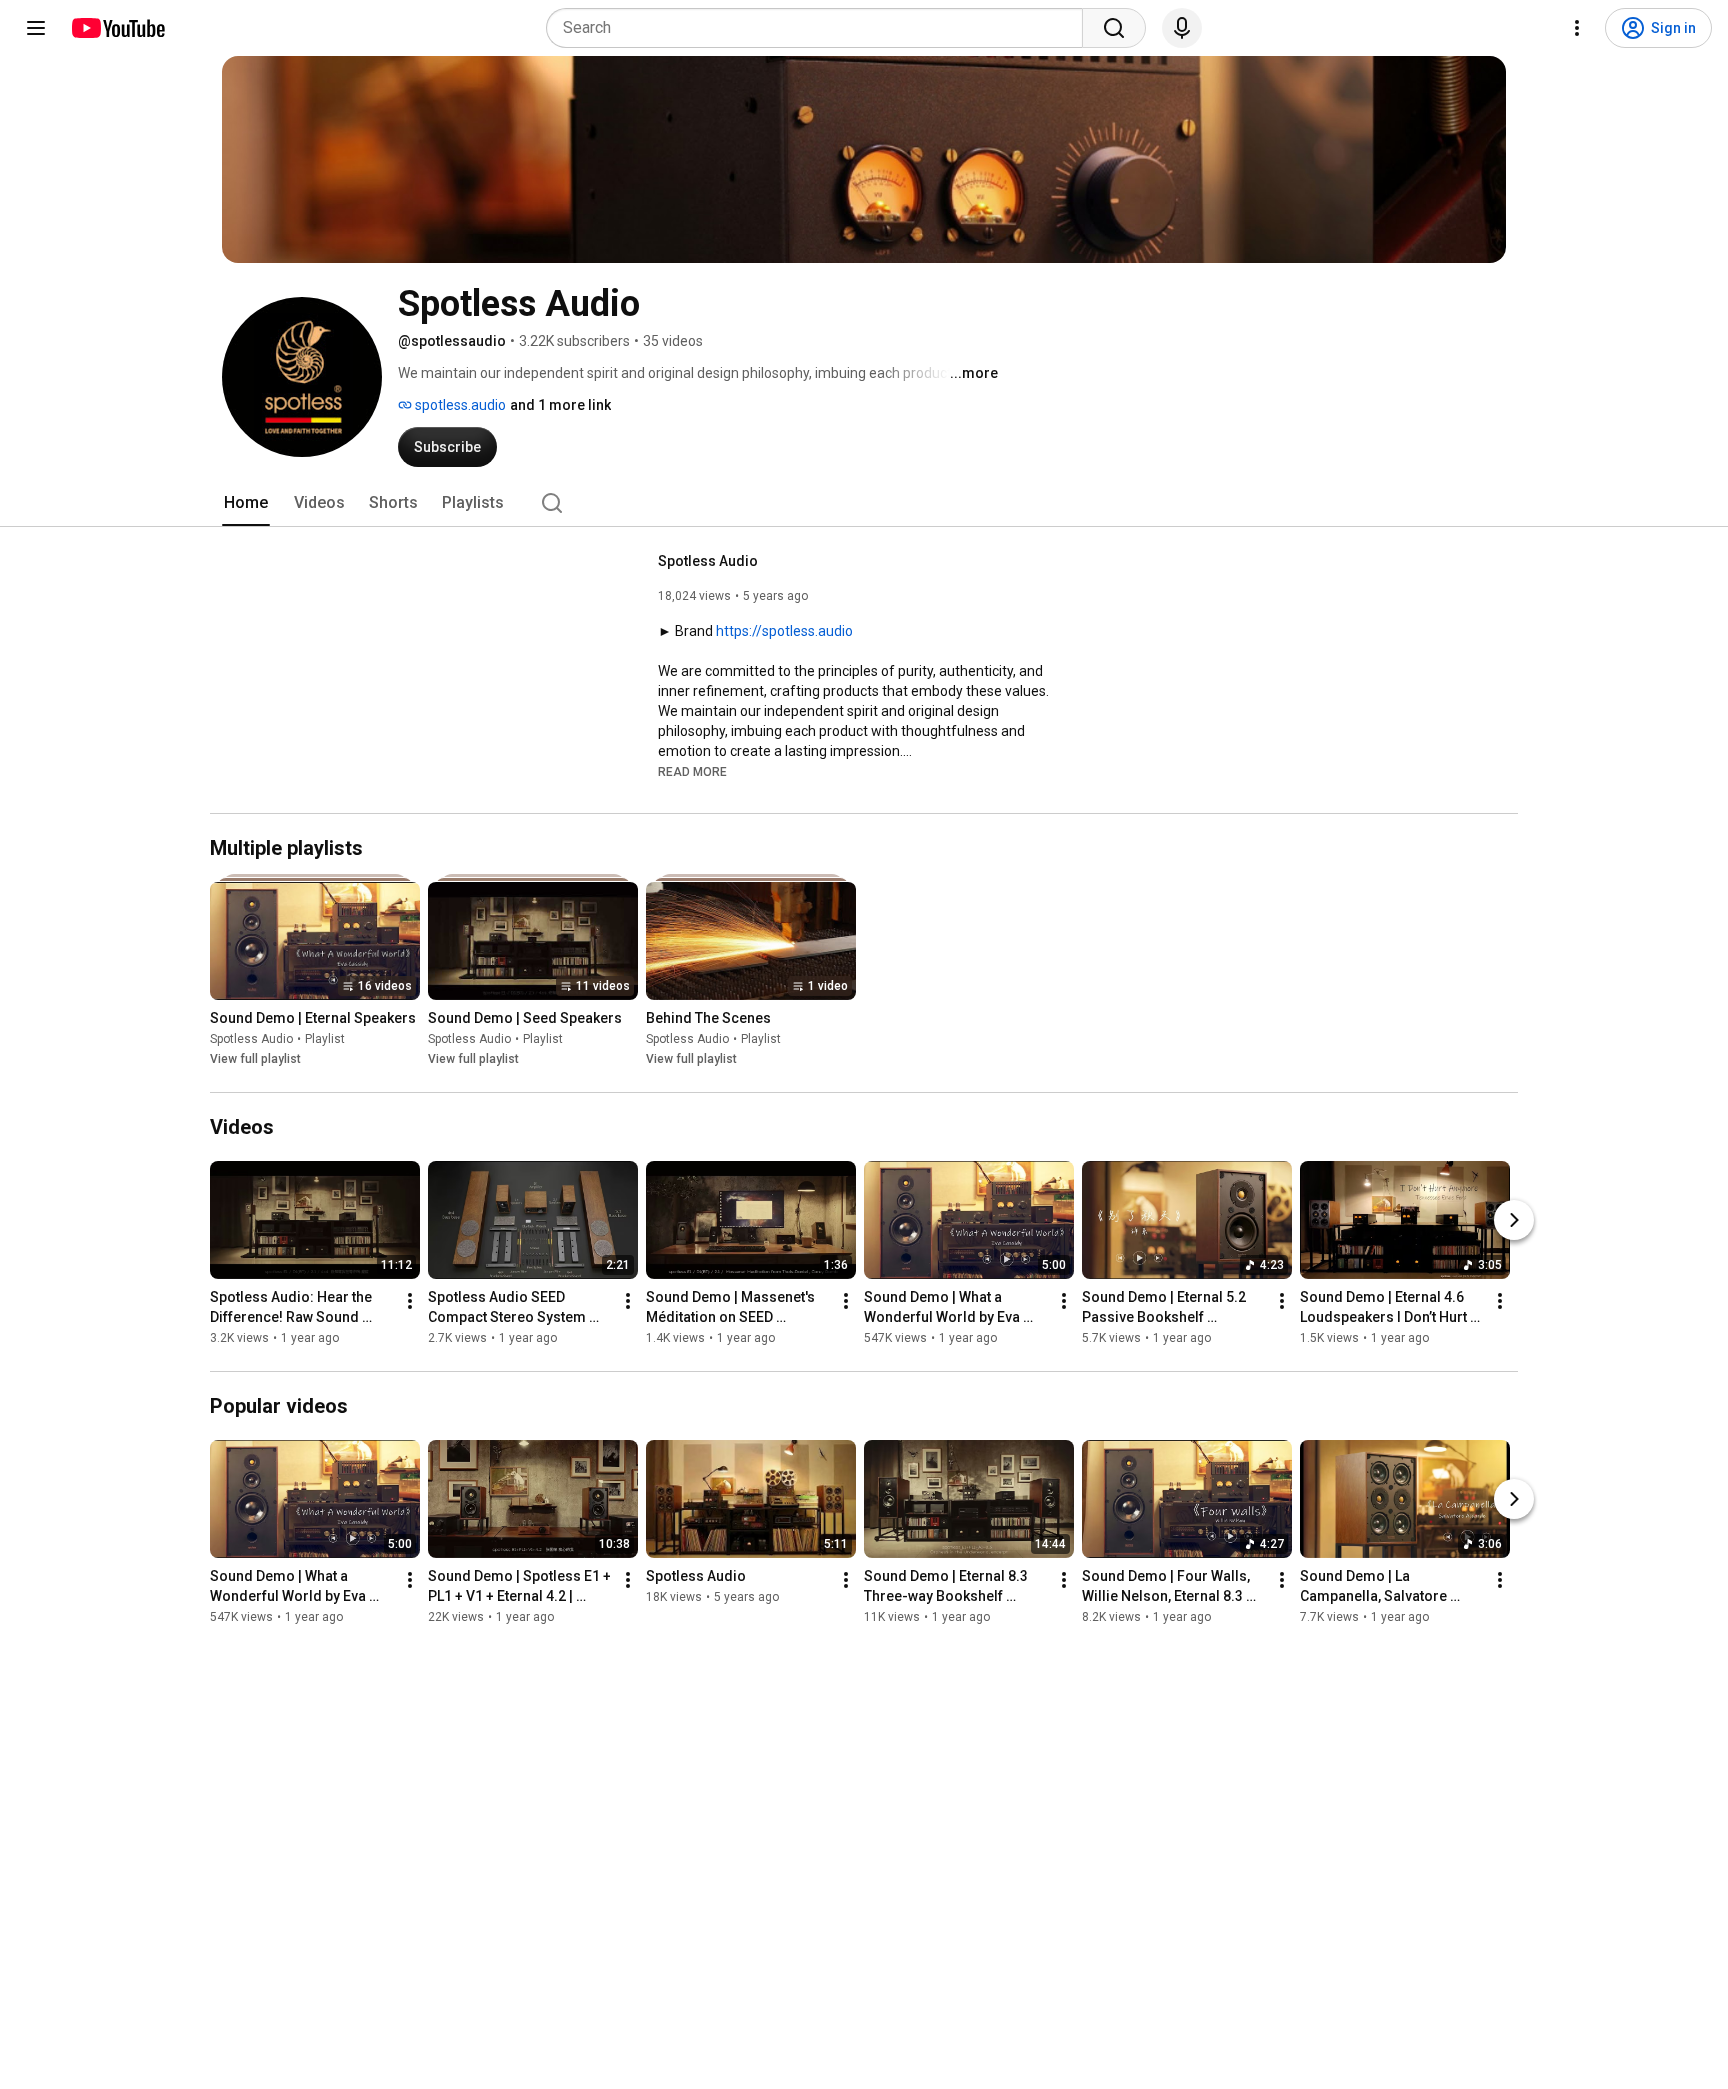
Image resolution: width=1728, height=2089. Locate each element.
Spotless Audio (708, 561)
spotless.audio (459, 405)
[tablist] (864, 503)
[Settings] (1577, 28)
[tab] (246, 503)
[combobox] (820, 28)
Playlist (325, 1039)
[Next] (1514, 1220)
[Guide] (36, 28)
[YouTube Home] (117, 28)
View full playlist (255, 1059)
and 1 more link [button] (560, 405)
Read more (692, 772)
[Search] (1114, 28)
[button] (692, 771)
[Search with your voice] (1182, 28)
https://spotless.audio (784, 631)
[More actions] (410, 1301)
